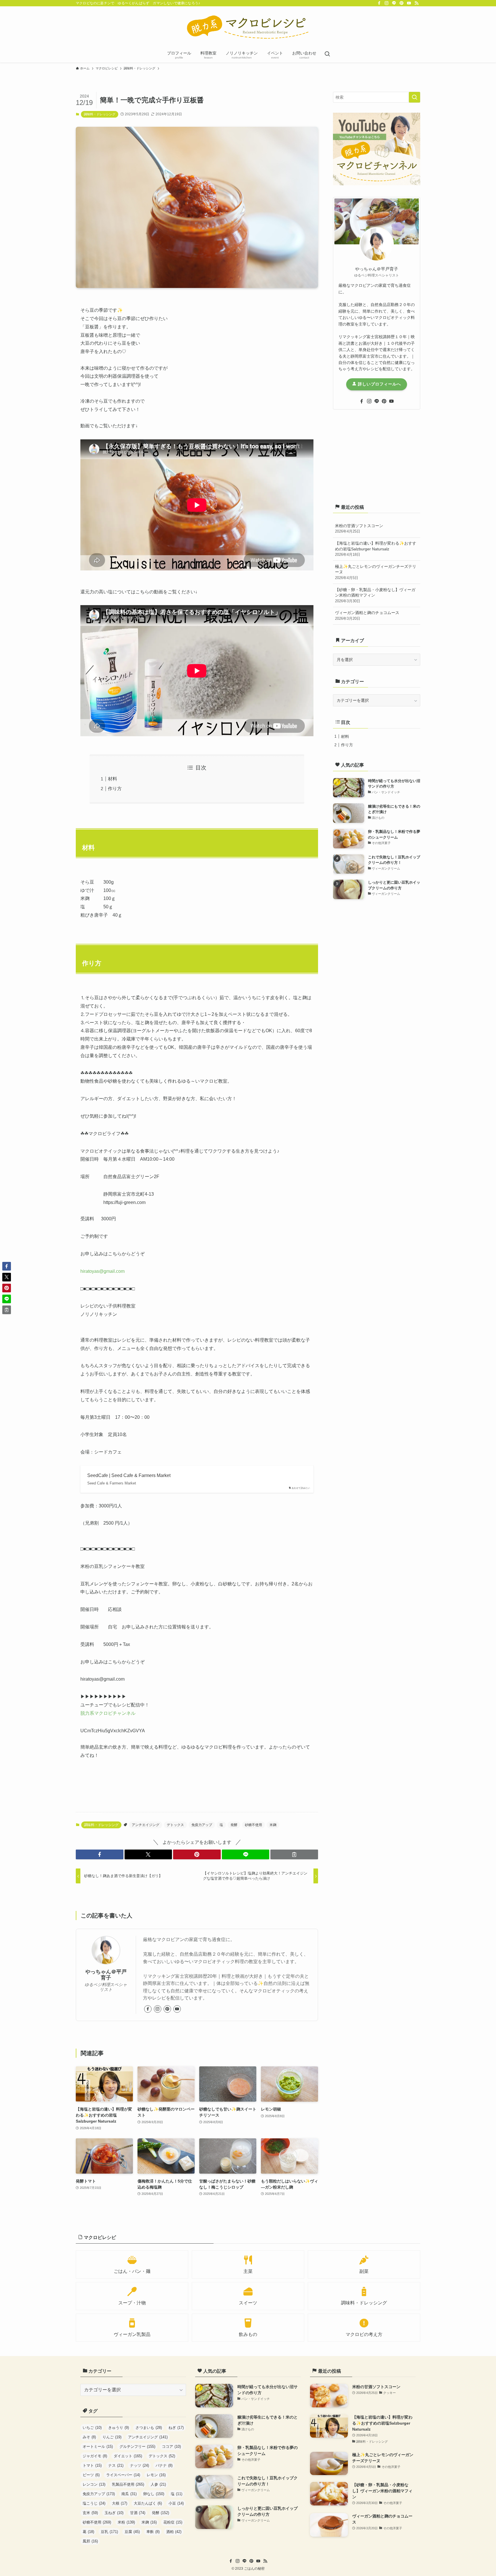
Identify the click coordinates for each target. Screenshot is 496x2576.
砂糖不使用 (253, 1825)
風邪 (90, 2541)
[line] (394, 3)
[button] (100, 1854)
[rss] (416, 3)
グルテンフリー (137, 2447)
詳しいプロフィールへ (379, 384)
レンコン (94, 2484)
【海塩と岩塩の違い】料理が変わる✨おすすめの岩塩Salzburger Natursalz (376, 549)
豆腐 (132, 2532)
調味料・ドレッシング (100, 114)
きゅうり (119, 2428)
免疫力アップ (202, 1825)
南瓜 (129, 2494)
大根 (120, 2503)
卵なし (154, 2494)
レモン (156, 2475)
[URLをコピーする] (294, 1854)
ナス (116, 2465)
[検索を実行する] (414, 97)
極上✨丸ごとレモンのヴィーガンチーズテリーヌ (376, 572)
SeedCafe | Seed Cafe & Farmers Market (129, 1475)
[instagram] (387, 3)
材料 (113, 779)
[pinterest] (402, 3)
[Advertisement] (377, 455)
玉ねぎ (114, 2513)
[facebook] (379, 3)
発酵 (234, 1825)
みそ (89, 2437)
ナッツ (139, 2465)
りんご (112, 2437)
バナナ (164, 2465)
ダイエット (128, 2456)
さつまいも (149, 2428)
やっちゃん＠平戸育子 (106, 1975)
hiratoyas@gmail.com (102, 1271)
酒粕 (174, 2532)
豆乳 (109, 2532)
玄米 (90, 2513)
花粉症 (173, 2522)
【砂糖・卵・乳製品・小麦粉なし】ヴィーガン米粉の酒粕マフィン (375, 595)
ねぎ (176, 2428)
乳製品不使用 (128, 2484)
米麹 (273, 1825)
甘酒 (138, 2513)
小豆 (176, 2503)
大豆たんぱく (148, 2503)
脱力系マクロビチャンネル (108, 1713)
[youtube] (409, 3)
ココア (171, 2447)
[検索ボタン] (327, 54)
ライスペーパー (123, 2475)
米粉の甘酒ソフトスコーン (359, 529)
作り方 (115, 789)
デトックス (175, 1825)
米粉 (126, 2522)
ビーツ (91, 2475)
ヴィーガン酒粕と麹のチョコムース (367, 615)
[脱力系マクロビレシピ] (248, 28)
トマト (92, 2465)
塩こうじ (94, 2503)
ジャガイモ (95, 2456)
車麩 (153, 2532)
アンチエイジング (146, 1825)
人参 (158, 2484)
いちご (92, 2428)
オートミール (98, 2447)
